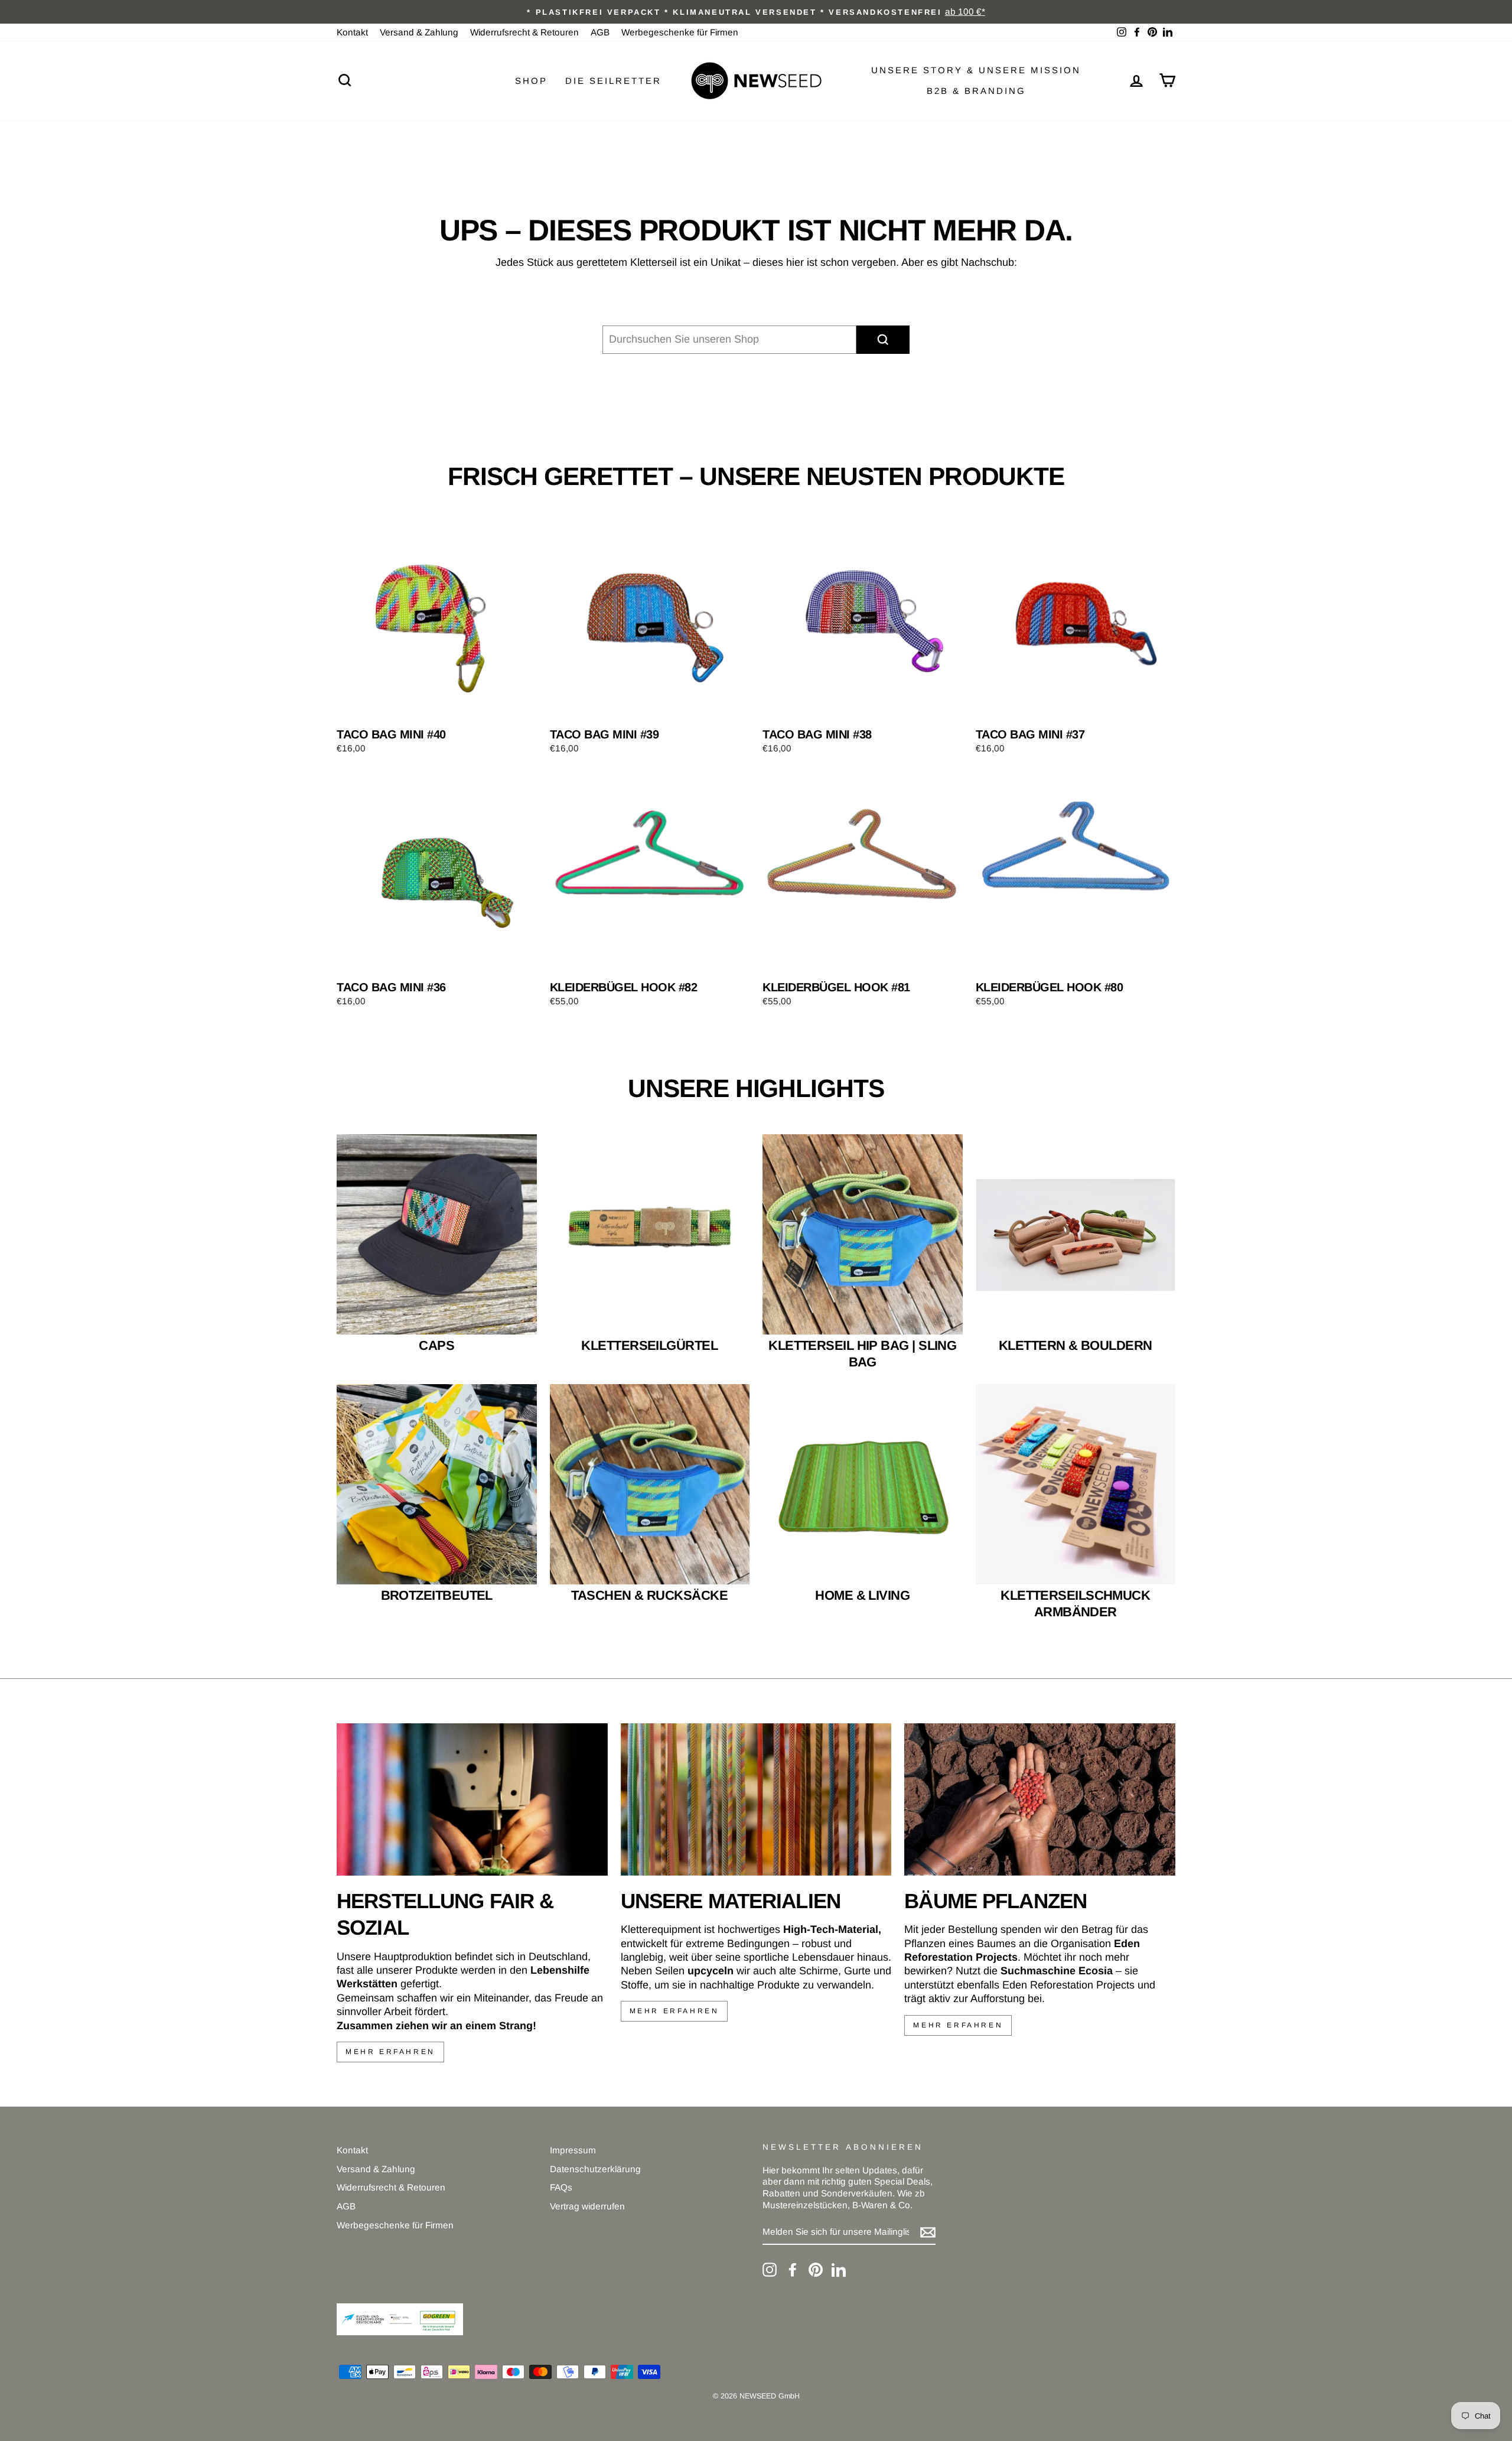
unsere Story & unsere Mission (976, 70)
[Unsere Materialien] (756, 1799)
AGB (600, 32)
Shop (531, 81)
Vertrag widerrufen (587, 2206)
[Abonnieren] (928, 2232)
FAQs (561, 2187)
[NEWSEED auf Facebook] (793, 2270)
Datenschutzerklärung (595, 2169)
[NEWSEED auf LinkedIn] (839, 2270)
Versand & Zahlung (419, 32)
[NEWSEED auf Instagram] (770, 2270)
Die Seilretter (613, 81)
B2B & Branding (976, 91)
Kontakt (352, 32)
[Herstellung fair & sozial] (472, 1799)
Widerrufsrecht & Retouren (524, 32)
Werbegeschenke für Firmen (680, 32)
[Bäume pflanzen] (1040, 1799)
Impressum (573, 2150)
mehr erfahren (390, 2052)
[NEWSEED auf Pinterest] (816, 2270)
